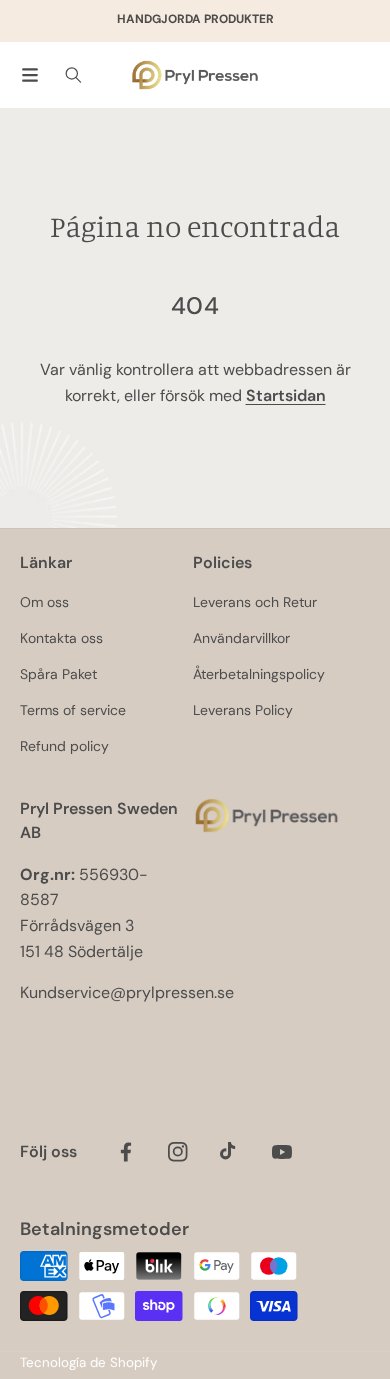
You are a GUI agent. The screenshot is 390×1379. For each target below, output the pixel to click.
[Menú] (30, 75)
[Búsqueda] (73, 75)
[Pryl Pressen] (195, 75)
